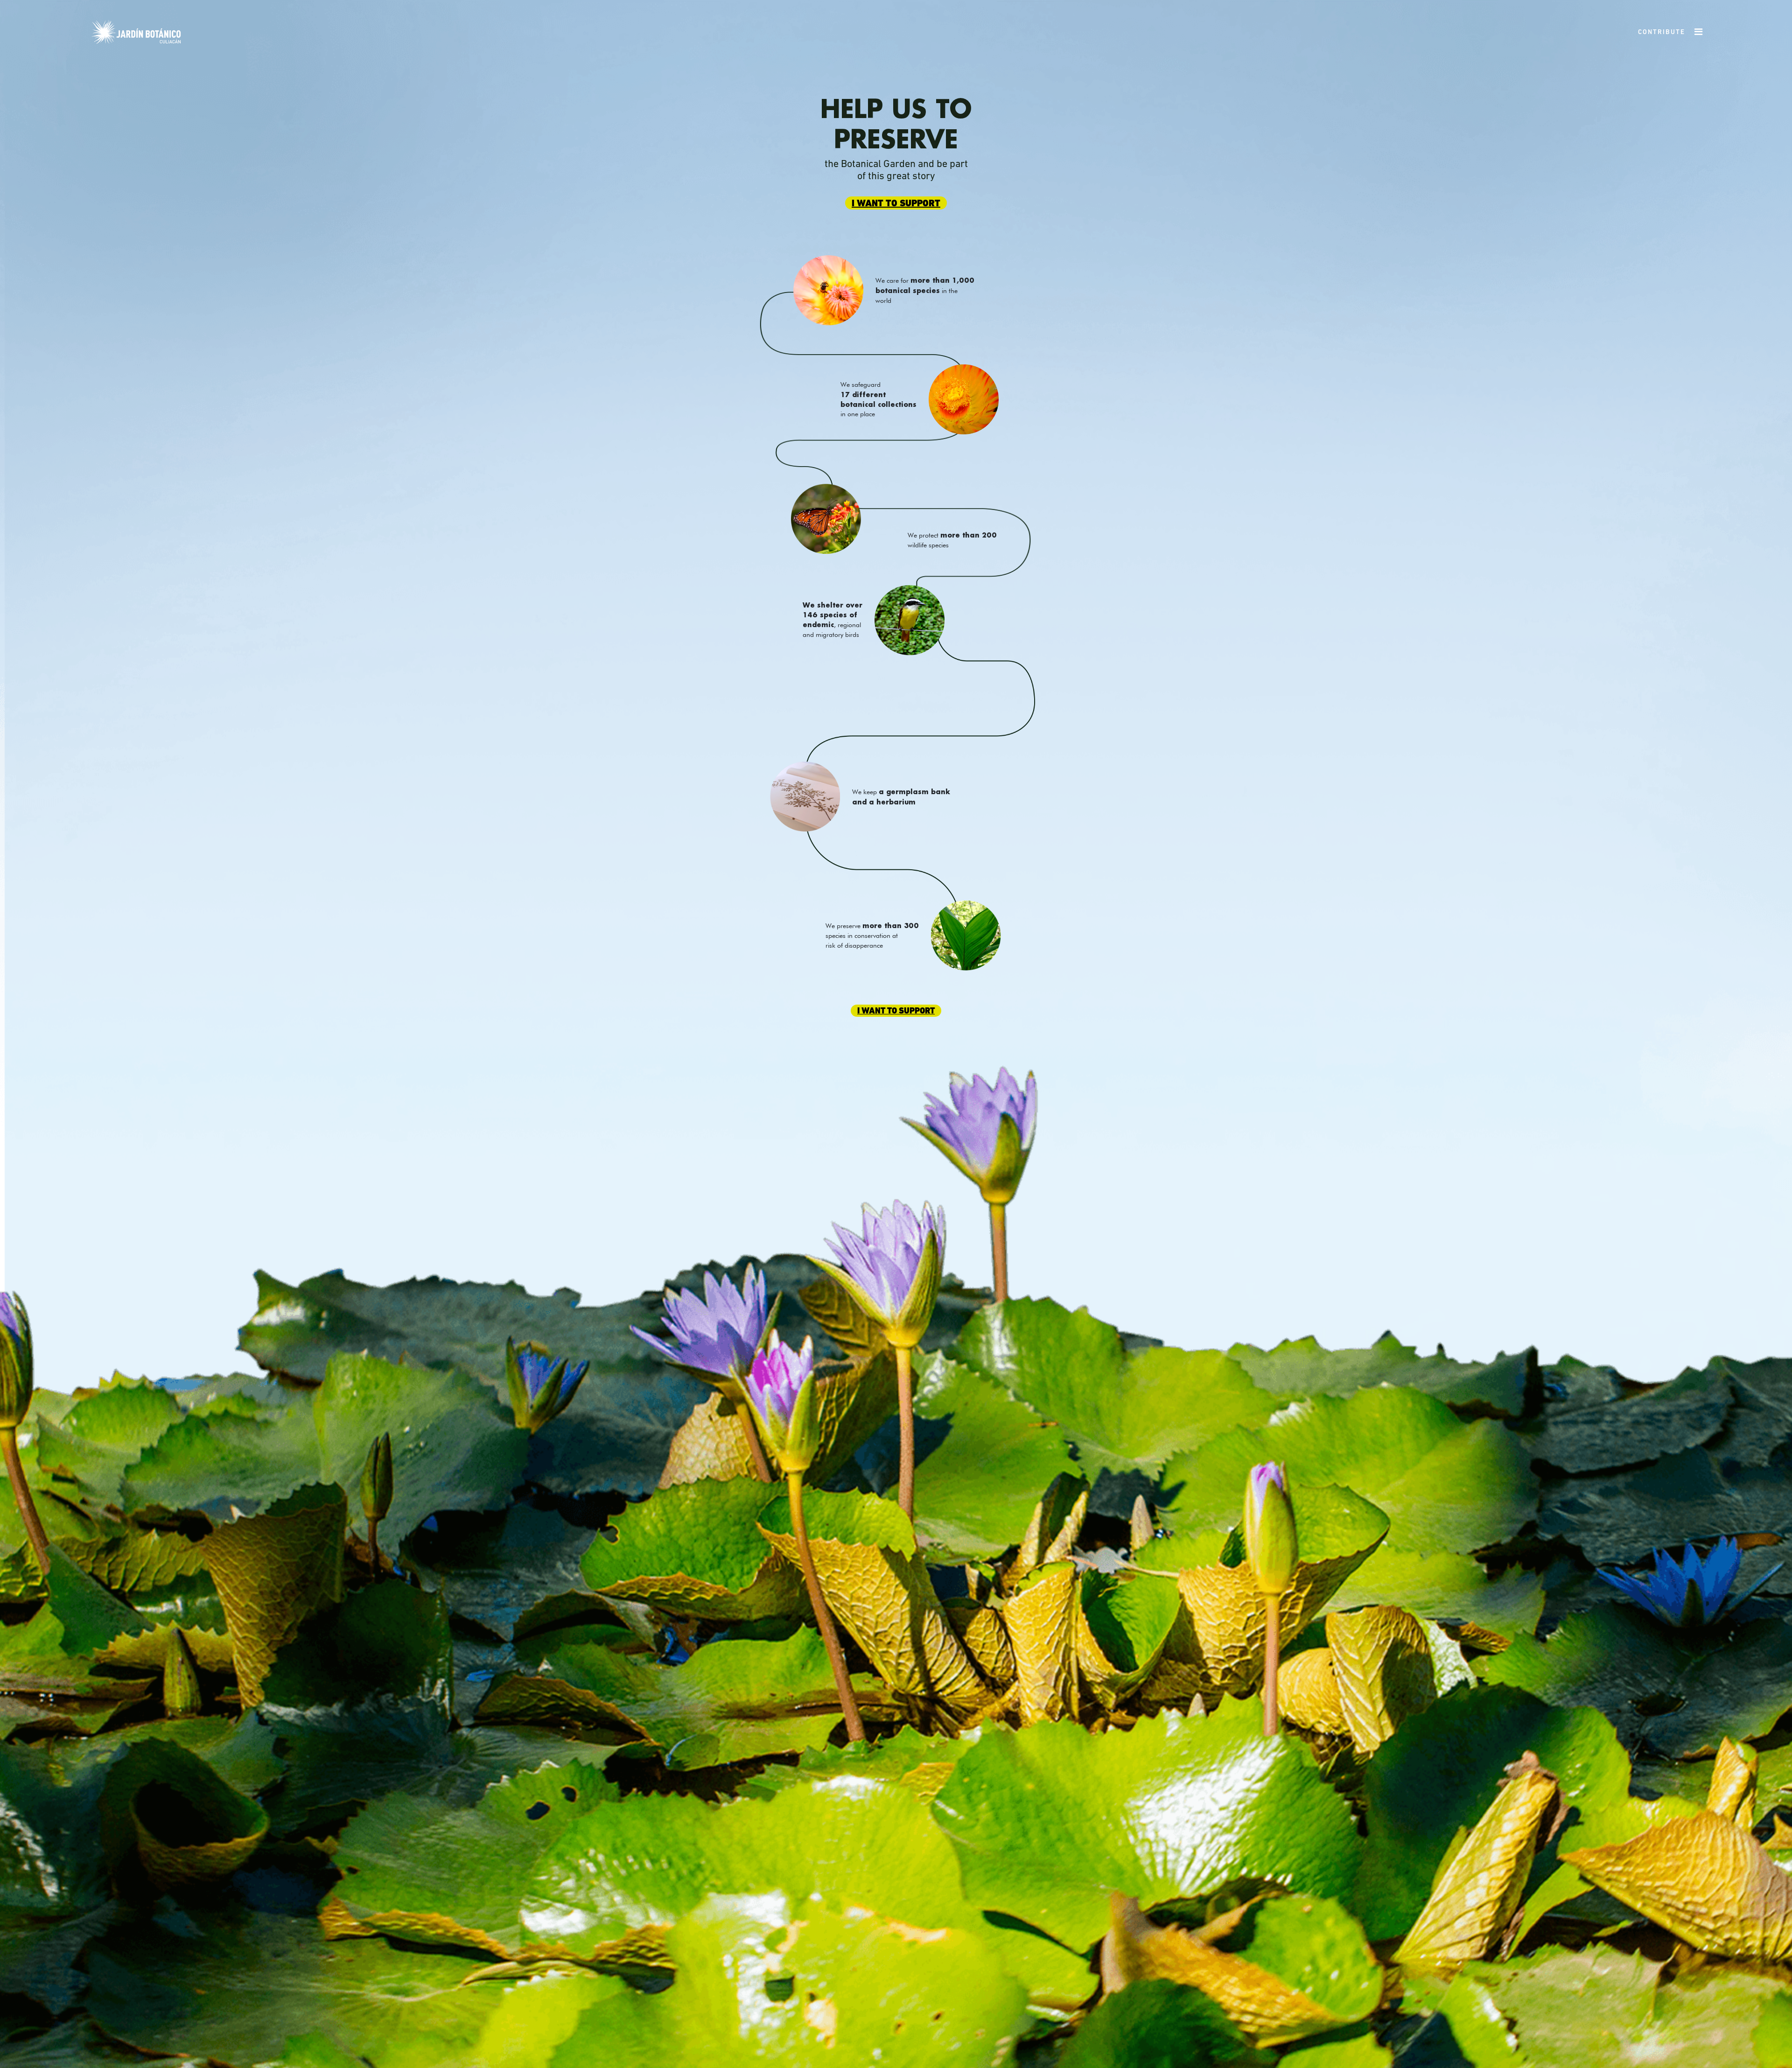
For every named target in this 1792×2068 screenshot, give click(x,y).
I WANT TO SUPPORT (896, 204)
